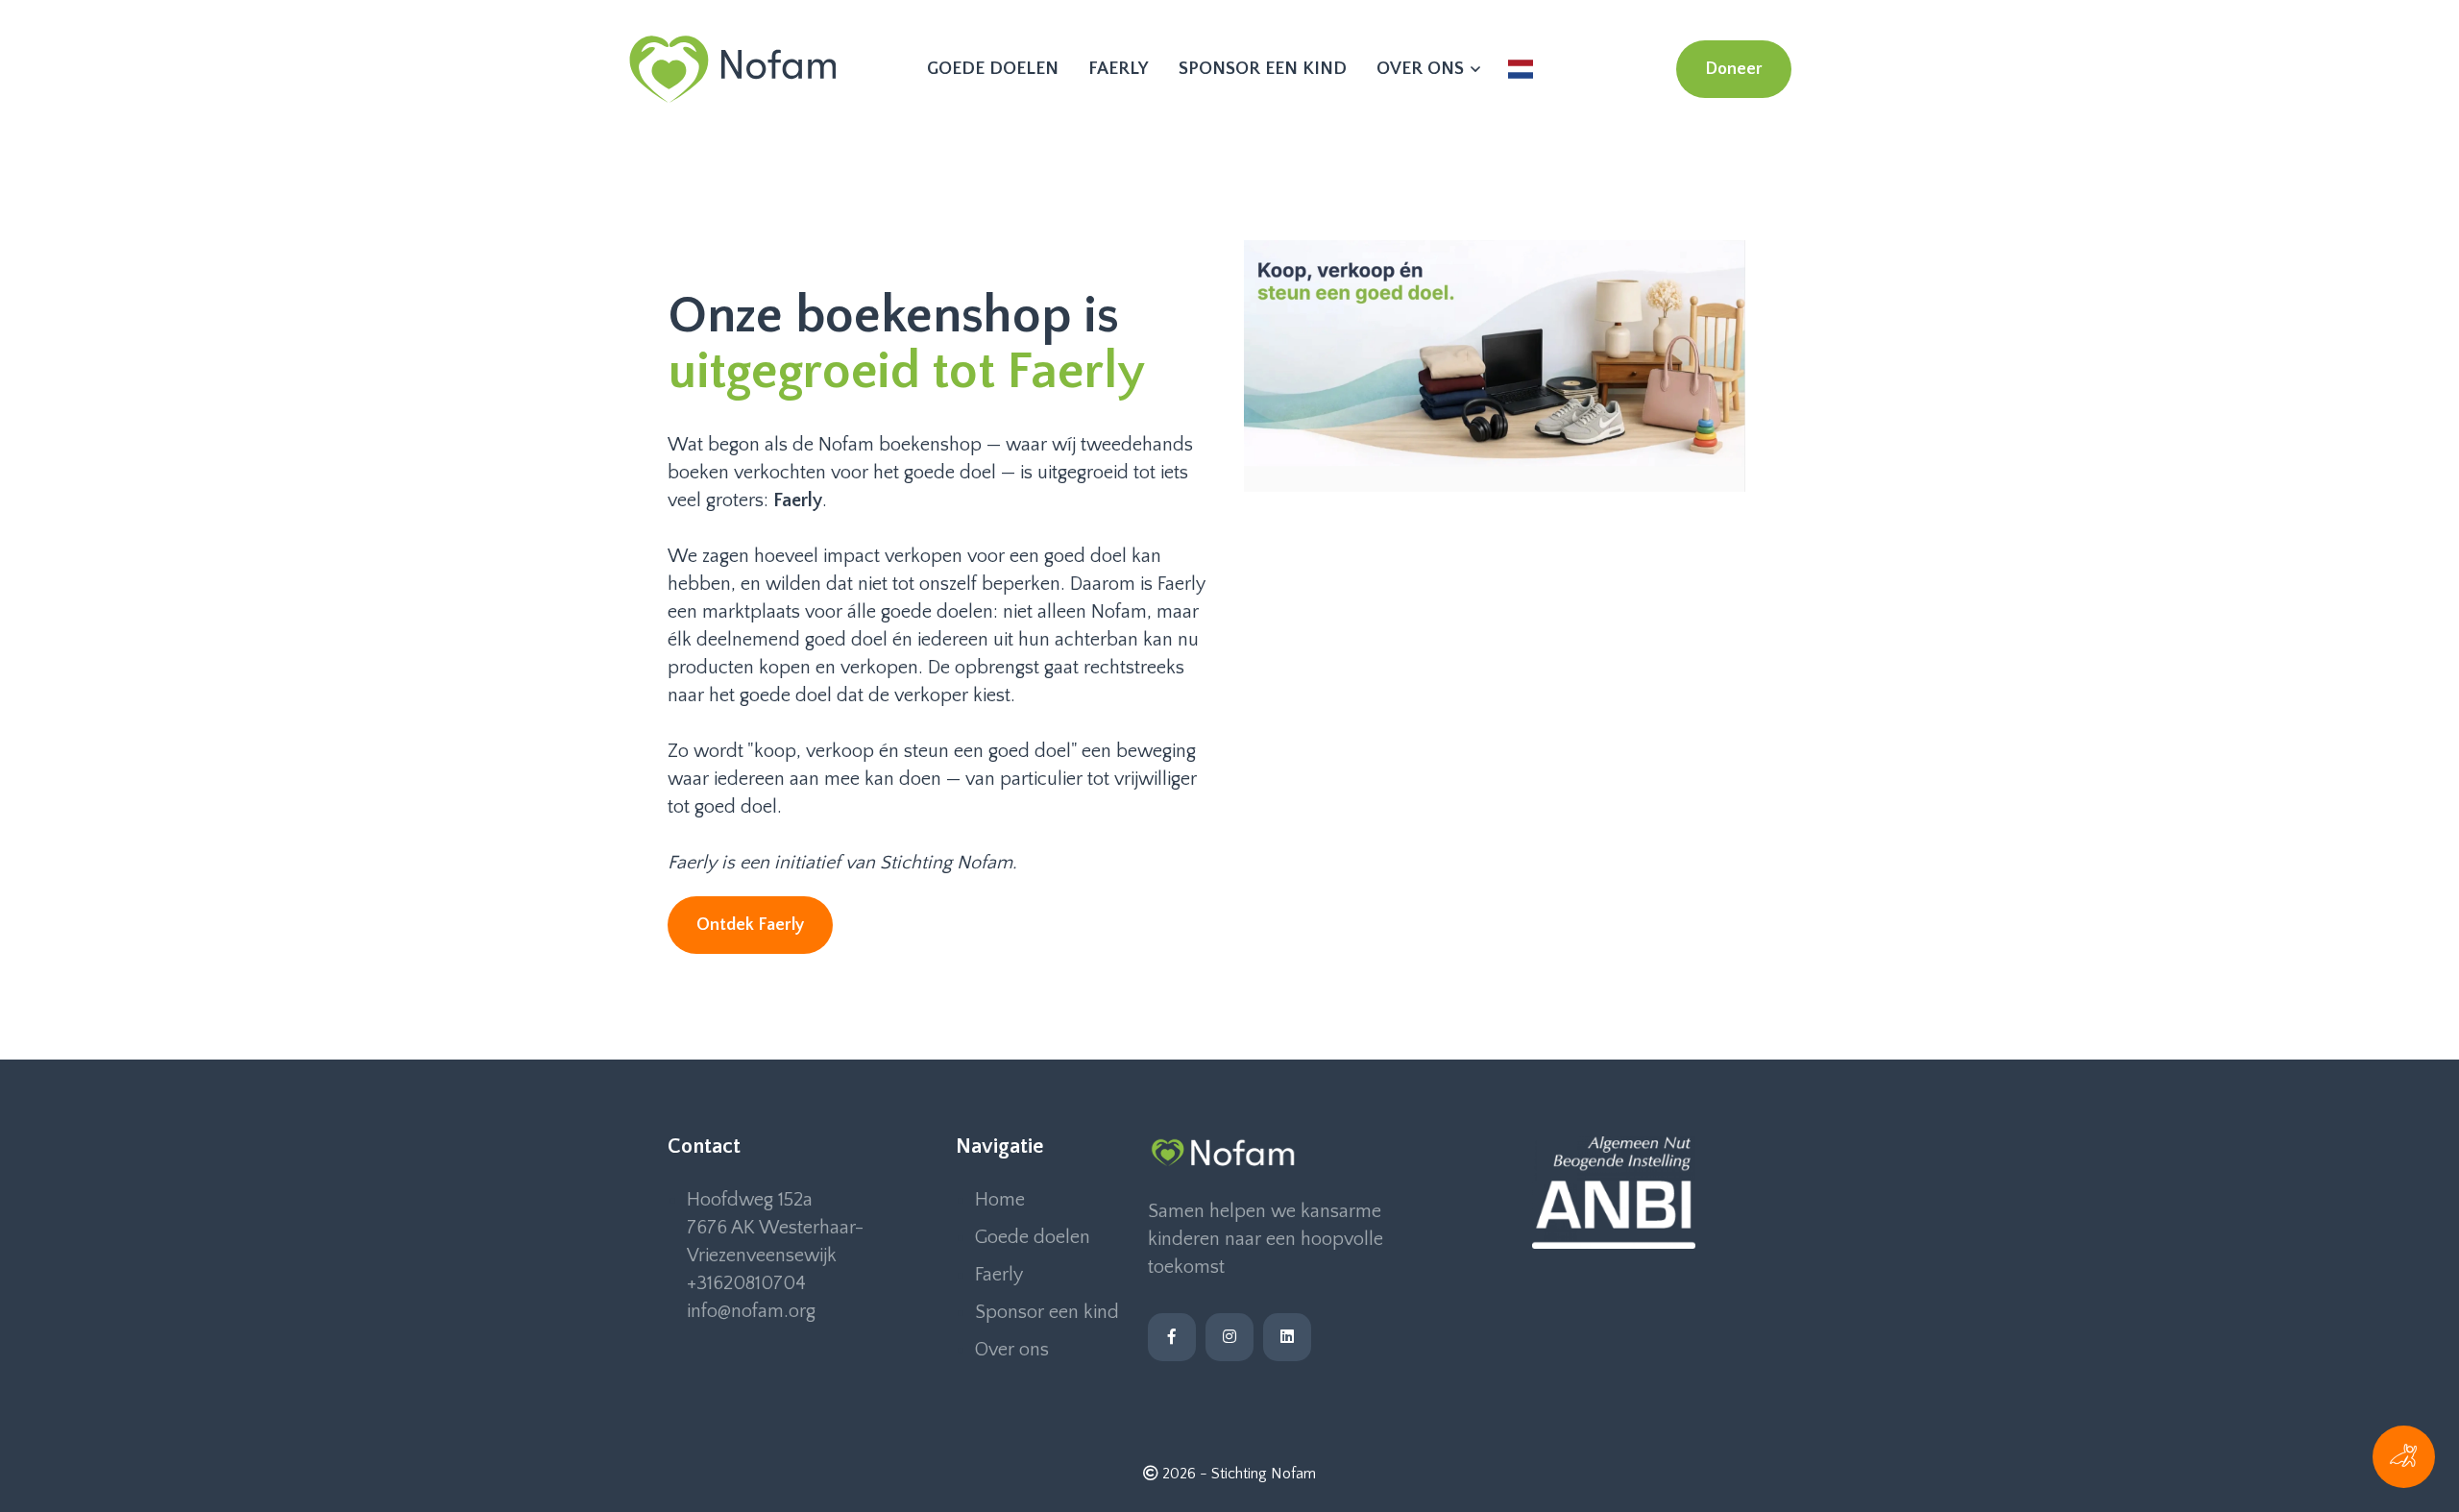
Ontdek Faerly (750, 925)
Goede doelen (993, 69)
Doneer (1734, 69)
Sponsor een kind (1263, 69)
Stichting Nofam (1264, 1474)
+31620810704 (746, 1283)
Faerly (1119, 69)
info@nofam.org (751, 1311)
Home (1000, 1200)
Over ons (1423, 69)
